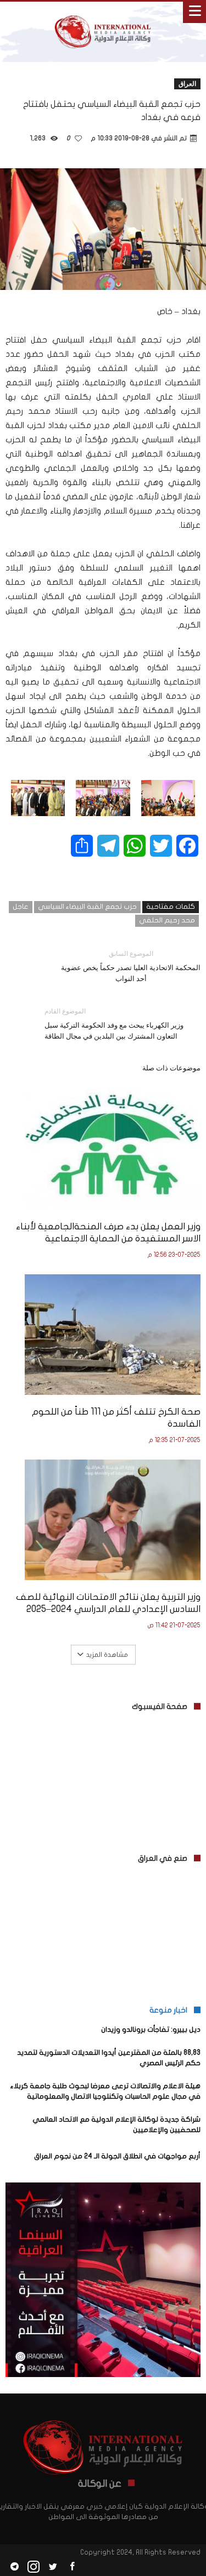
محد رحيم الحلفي (167, 920)
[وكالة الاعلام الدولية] (103, 12)
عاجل (21, 907)
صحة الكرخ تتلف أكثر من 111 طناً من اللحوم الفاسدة (116, 1418)
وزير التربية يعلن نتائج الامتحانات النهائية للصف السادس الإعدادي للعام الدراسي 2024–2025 (108, 1603)
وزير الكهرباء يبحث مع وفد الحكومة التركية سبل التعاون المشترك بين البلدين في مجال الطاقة (114, 1024)
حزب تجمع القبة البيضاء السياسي (87, 907)
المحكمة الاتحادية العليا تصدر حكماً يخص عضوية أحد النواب (131, 966)
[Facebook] (72, 2567)
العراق (187, 84)
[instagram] (34, 2567)
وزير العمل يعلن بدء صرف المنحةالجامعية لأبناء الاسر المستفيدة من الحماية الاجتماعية (108, 1232)
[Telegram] (14, 2567)
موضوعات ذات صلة (171, 1068)
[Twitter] (53, 2567)
